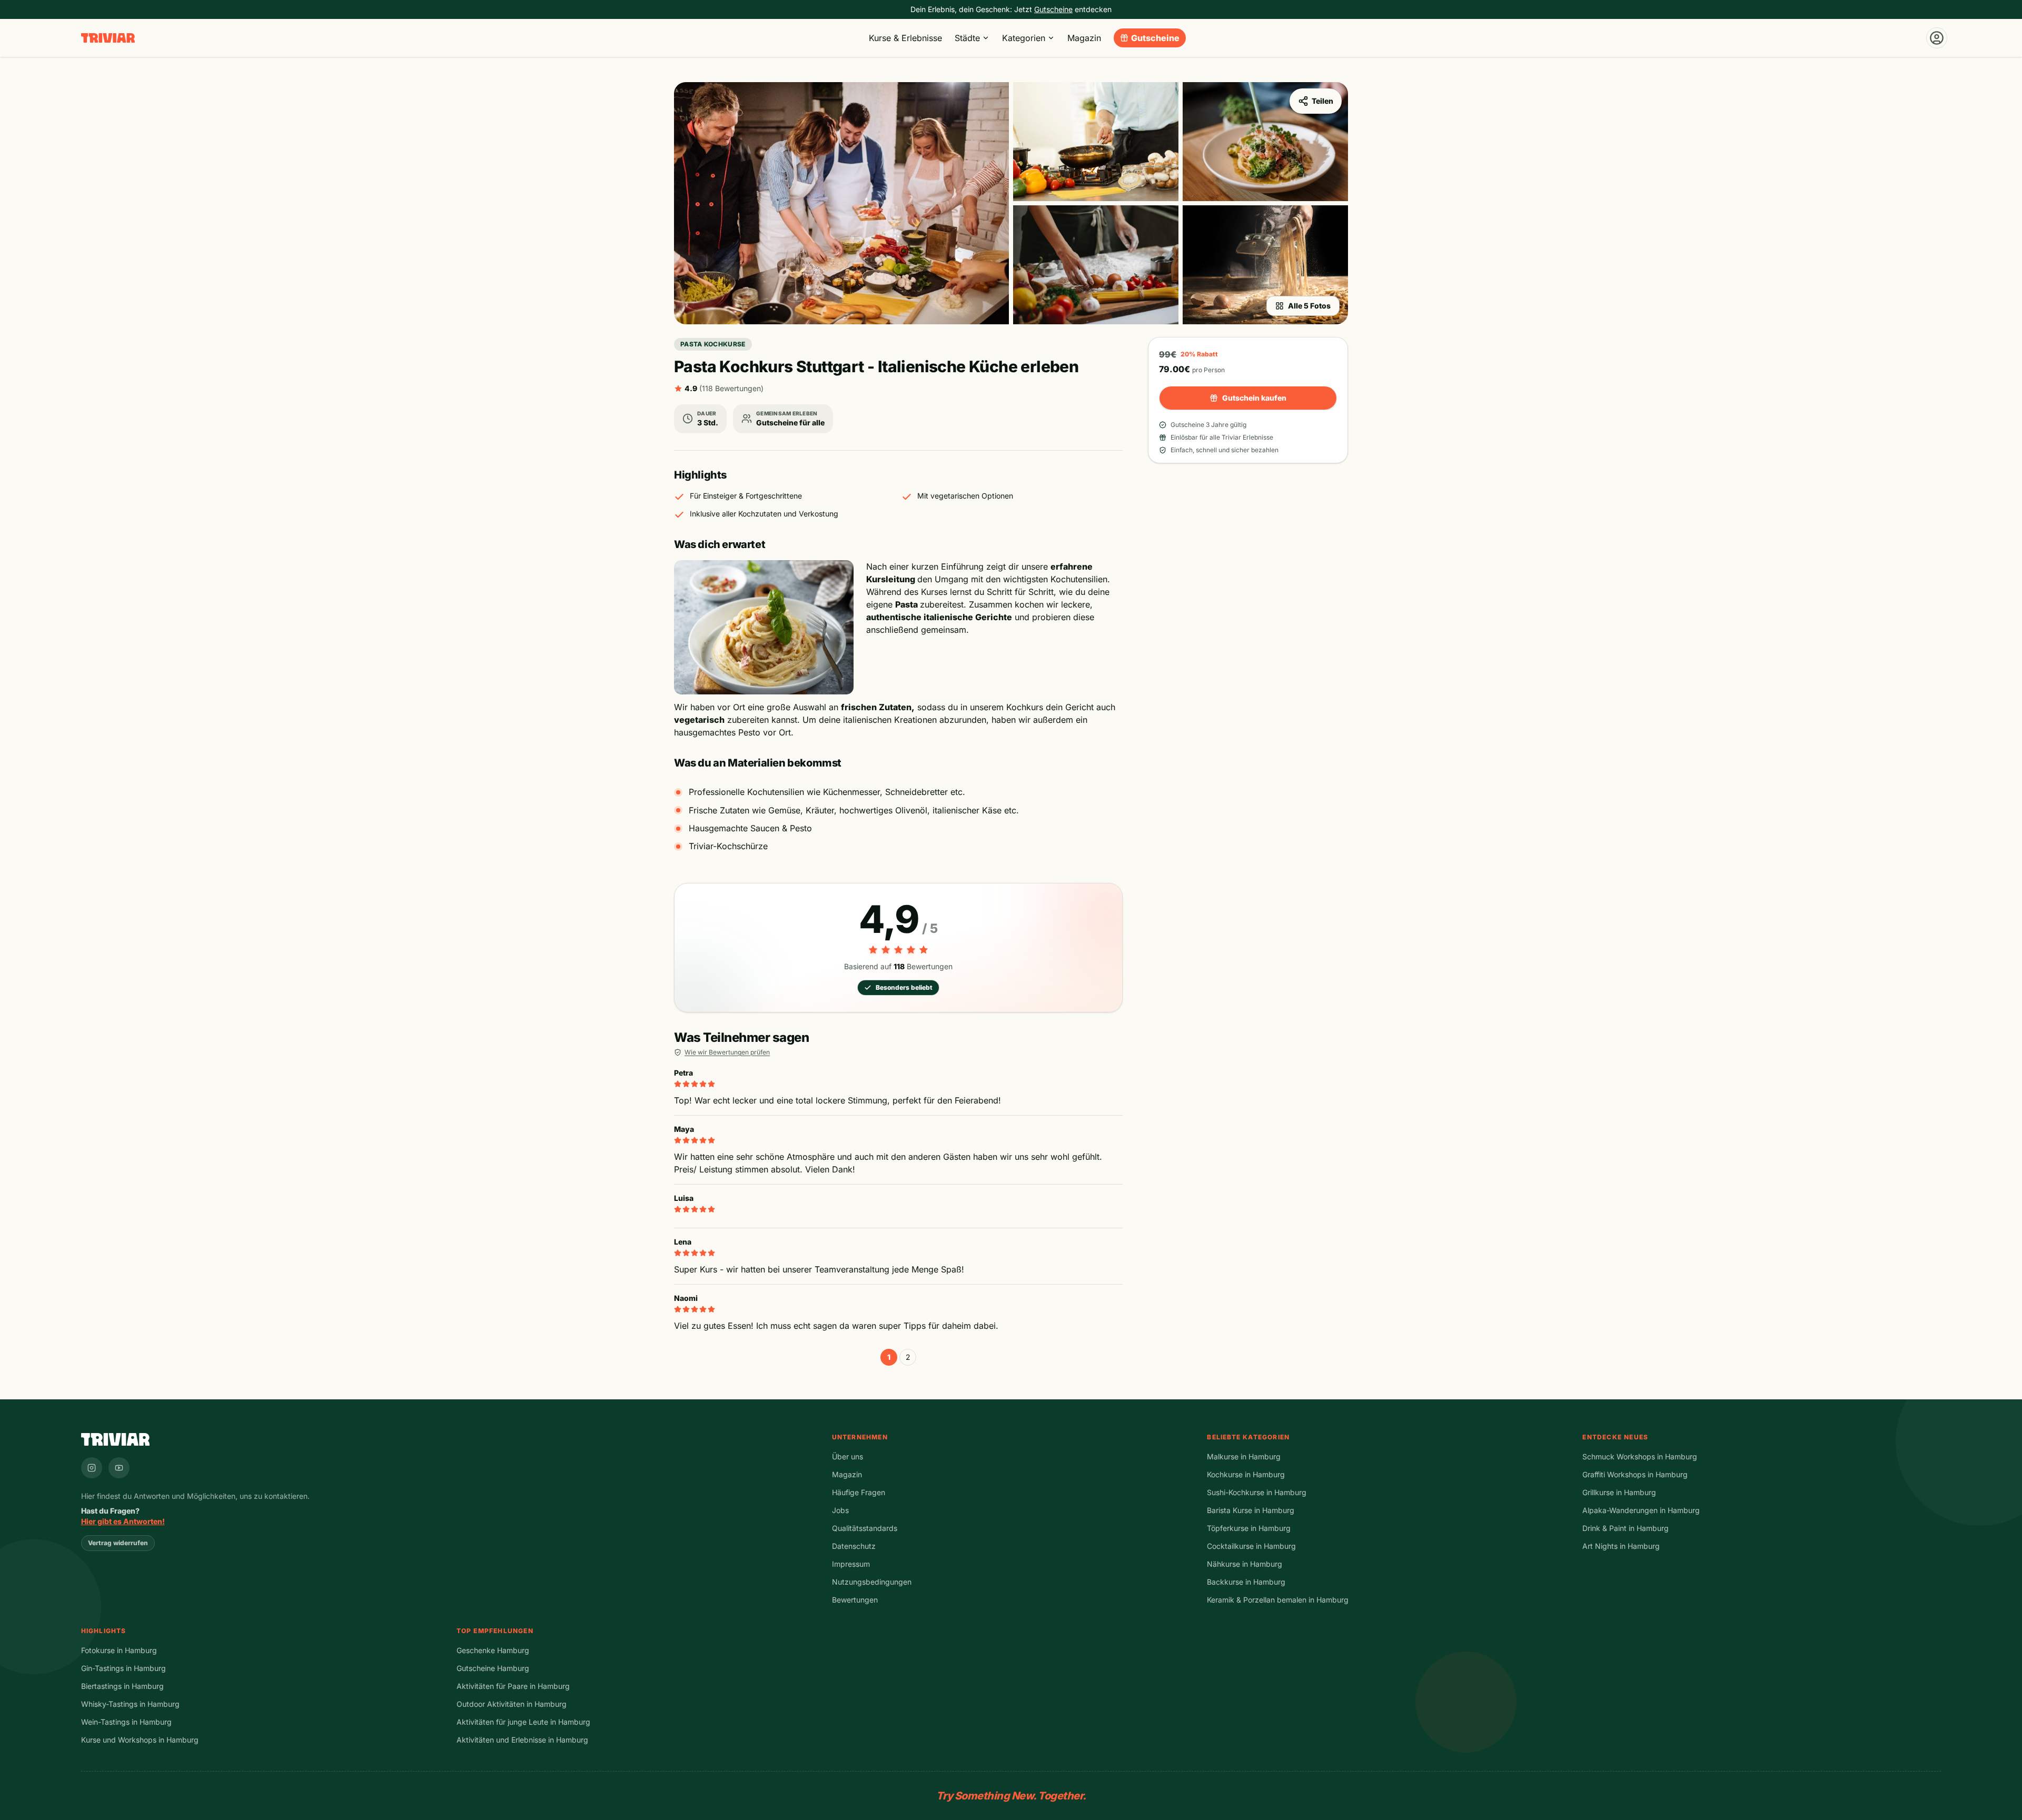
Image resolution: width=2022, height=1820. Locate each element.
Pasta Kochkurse (713, 344)
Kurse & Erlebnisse (905, 38)
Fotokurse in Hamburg (119, 1650)
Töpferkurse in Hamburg (1249, 1528)
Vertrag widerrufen (118, 1543)
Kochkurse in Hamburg (1246, 1474)
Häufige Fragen (859, 1492)
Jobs (840, 1510)
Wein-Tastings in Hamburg (126, 1722)
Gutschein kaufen (1254, 398)
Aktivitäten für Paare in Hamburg (513, 1686)
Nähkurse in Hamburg (1245, 1564)
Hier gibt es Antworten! (123, 1521)
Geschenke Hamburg (493, 1650)
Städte (967, 38)
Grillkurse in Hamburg (1619, 1492)
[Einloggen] (1937, 38)
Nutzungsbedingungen (872, 1582)
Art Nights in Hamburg (1621, 1546)
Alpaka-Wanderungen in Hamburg (1641, 1510)
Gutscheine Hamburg (493, 1668)
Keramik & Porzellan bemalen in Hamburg (1278, 1600)
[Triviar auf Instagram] (92, 1468)
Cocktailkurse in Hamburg (1251, 1546)
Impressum (851, 1564)
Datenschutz (854, 1546)
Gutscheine (1155, 38)
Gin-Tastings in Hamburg (123, 1668)
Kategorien (1024, 38)
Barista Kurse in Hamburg (1251, 1510)
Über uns (848, 1456)
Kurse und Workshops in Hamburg (140, 1740)
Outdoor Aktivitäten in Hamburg (512, 1704)
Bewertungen (855, 1600)
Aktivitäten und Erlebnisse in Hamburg (522, 1740)
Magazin (1084, 38)
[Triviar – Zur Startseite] (108, 38)
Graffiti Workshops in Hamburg (1635, 1474)
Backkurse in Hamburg (1246, 1582)
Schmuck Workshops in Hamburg (1640, 1456)
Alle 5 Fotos (1309, 306)
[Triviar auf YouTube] (119, 1468)
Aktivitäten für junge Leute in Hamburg (523, 1722)
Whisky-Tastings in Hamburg (130, 1704)
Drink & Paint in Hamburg (1625, 1528)
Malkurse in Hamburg (1244, 1456)
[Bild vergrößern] (841, 203)
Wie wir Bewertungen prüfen (727, 1052)
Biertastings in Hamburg (122, 1686)
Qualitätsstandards (865, 1528)
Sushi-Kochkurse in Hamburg (1257, 1492)
